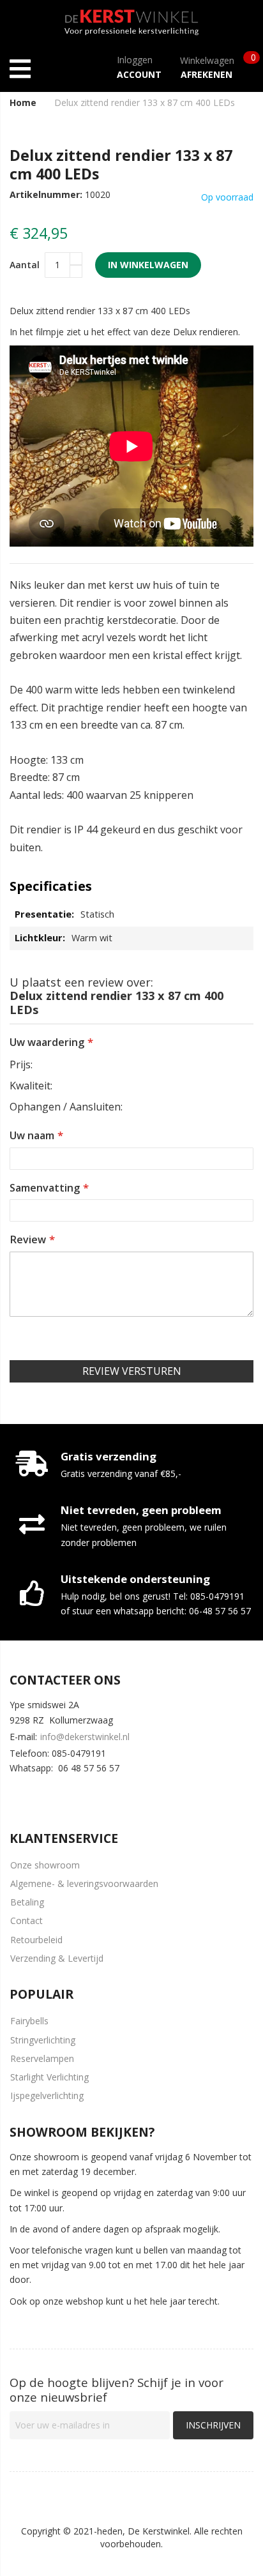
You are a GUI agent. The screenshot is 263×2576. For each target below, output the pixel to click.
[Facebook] (17, 1794)
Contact (26, 1921)
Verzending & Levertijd (57, 1958)
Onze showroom (45, 1865)
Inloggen (135, 60)
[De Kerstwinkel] (131, 19)
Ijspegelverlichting (47, 2095)
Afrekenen (207, 74)
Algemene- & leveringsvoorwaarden (84, 1883)
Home (23, 102)
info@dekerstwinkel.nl (85, 1737)
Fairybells (29, 2021)
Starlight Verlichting (49, 2077)
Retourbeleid (36, 1940)
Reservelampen (42, 2058)
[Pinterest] (93, 1794)
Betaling (27, 1902)
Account (139, 74)
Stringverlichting (43, 2040)
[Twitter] (55, 1794)
